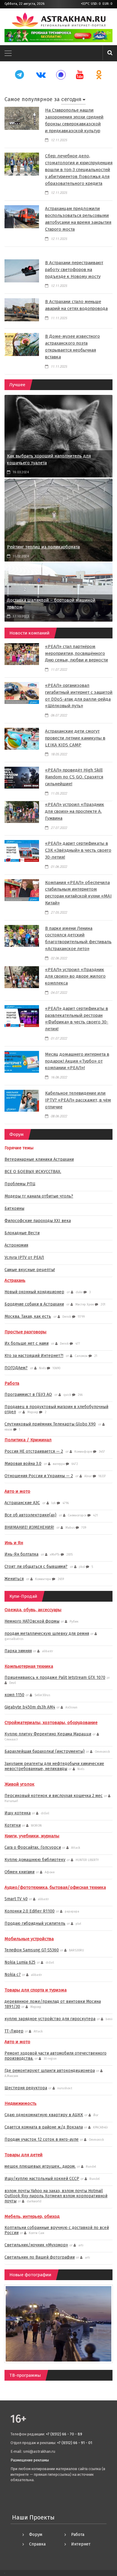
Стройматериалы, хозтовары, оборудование (51, 1723)
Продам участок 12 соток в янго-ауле (42, 2139)
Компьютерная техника (29, 1666)
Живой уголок (19, 1784)
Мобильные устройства (29, 1939)
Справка (37, 2544)
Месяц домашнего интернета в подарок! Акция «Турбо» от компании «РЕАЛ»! (77, 1061)
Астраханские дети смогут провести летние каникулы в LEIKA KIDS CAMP (75, 738)
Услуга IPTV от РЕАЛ (24, 1257)
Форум (36, 2535)
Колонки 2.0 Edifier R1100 (30, 1911)
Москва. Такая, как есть (28, 1316)
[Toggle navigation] (8, 53)
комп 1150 (14, 1695)
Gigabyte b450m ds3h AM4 (30, 1707)
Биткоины (14, 1208)
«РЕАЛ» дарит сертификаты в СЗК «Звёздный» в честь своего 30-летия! (78, 850)
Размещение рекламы (30, 2460)
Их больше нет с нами (27, 1343)
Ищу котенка (18, 1813)
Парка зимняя (18, 1651)
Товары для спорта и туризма (36, 1990)
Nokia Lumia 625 (20, 1962)
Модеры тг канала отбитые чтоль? (39, 1196)
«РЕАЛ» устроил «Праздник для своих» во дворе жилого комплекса (75, 976)
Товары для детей (24, 2155)
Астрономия (16, 1245)
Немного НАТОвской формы (32, 1621)
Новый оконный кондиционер (34, 1292)
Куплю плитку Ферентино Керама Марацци (48, 1734)
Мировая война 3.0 (23, 1464)
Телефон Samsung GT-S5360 (32, 1950)
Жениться (14, 1579)
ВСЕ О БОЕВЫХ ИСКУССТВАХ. (33, 1172)
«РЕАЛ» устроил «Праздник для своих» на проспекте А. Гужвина (75, 811)
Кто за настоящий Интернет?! (34, 1356)
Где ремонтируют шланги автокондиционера (50, 2071)
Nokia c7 (13, 1975)
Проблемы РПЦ (20, 1184)
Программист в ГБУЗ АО (28, 1394)
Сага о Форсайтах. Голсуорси (33, 1847)
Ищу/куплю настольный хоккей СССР (42, 2179)
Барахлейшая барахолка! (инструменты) (45, 1751)
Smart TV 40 (16, 1899)
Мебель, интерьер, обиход (32, 2216)
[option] (58, 36)
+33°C (85, 4)
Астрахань (15, 1280)
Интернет (81, 2544)
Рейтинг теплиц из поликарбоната (43, 547)
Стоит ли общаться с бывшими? (36, 1567)
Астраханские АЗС (22, 1503)
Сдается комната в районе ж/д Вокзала (44, 2127)
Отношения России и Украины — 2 (39, 1476)
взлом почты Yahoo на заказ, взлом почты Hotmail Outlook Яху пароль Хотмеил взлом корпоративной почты (56, 2196)
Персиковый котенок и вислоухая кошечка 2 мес (54, 1796)
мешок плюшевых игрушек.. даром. (40, 2166)
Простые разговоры (25, 1332)
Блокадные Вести (22, 1233)
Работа (12, 1383)
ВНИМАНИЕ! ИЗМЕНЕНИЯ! (29, 1527)
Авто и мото (17, 1491)
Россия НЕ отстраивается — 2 (34, 1451)
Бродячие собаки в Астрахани (34, 1304)
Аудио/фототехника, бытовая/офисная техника (55, 1887)
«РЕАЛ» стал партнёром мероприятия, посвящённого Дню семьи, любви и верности (76, 653)
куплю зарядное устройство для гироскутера (50, 2019)
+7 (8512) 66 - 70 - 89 (64, 2434)
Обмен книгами (19, 1872)
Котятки (13, 1825)
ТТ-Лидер (14, 2031)
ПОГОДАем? (16, 1368)
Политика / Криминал (28, 1440)
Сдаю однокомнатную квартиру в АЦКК (44, 2115)
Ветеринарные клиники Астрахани (39, 1159)
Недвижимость (21, 2103)
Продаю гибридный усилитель (35, 1923)
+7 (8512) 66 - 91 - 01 (75, 2443)
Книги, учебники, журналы (32, 1836)
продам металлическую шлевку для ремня (47, 1634)
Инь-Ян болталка (21, 1554)
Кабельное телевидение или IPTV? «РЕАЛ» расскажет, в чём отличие (78, 1100)
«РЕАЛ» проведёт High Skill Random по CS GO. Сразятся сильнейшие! (74, 777)
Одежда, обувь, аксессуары (33, 1610)
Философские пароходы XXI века (38, 1221)
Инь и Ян (14, 1543)
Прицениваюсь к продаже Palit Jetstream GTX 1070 (55, 1677)
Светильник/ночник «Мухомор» (36, 2245)
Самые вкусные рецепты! (30, 1270)
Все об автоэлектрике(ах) (30, 1515)
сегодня (71, 99)
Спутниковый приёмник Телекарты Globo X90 (50, 1424)
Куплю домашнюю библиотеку (35, 1860)
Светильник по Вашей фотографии (40, 2257)
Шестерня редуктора (26, 2088)
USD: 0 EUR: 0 (102, 4)
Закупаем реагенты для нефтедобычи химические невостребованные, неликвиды (54, 1766)
